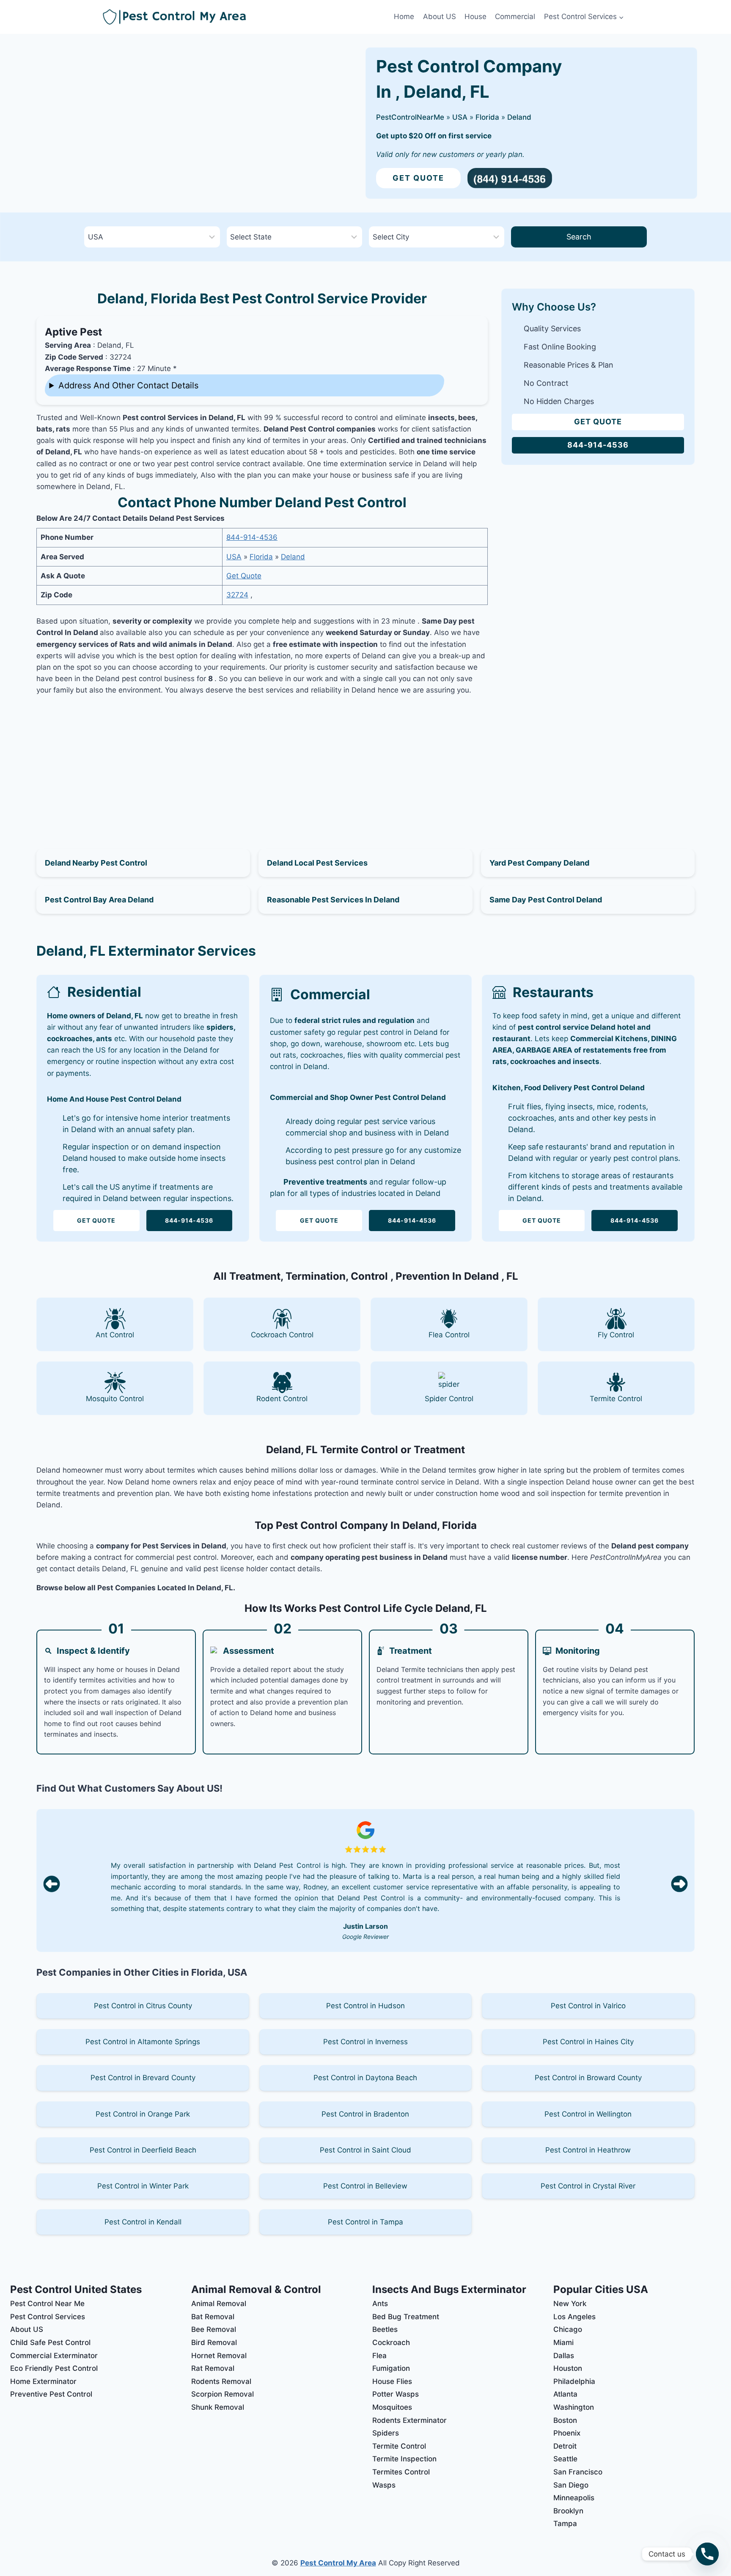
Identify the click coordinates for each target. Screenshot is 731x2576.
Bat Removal (213, 2317)
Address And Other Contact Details (128, 385)
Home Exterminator (43, 2381)
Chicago (568, 2329)
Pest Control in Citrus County (143, 2006)
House (475, 16)
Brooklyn (568, 2511)
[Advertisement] (262, 762)
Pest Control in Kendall (143, 2222)
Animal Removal (219, 2304)
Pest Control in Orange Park (143, 2114)
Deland (519, 117)
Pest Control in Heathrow (588, 2150)
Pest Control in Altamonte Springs (143, 2042)
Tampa (565, 2524)
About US (440, 16)
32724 (237, 595)
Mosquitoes (392, 2407)
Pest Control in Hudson (365, 2006)
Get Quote (418, 178)
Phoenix (567, 2433)
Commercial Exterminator (54, 2356)
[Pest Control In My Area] (246, 17)
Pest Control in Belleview (365, 2186)
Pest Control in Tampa (365, 2222)
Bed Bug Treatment (406, 2317)
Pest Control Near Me (47, 2304)
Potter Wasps (396, 2394)
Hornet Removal (219, 2356)
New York (570, 2304)
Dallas (564, 2356)
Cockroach (391, 2342)
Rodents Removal (221, 2381)
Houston (568, 2368)
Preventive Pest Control (51, 2394)
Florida (487, 117)
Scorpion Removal (223, 2394)
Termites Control (401, 2472)
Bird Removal (214, 2342)
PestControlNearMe (410, 117)
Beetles (385, 2329)
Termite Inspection (404, 2459)
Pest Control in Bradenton (365, 2114)
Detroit (565, 2446)
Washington (574, 2407)
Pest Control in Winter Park (143, 2186)
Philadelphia (574, 2381)
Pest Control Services (48, 2317)
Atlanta (565, 2394)
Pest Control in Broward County (588, 2078)
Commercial (515, 16)
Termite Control (399, 2446)
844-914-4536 (252, 537)
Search (579, 237)
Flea (379, 2356)
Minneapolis (574, 2498)
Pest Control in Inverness (365, 2042)
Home (404, 16)
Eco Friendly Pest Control (54, 2368)
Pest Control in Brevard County (143, 2078)
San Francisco (578, 2472)
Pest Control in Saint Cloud (365, 2150)
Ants (380, 2304)
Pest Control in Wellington (588, 2114)
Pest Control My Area (338, 2563)
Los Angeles (574, 2317)
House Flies (392, 2381)
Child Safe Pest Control (50, 2342)
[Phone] (707, 2554)
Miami (563, 2342)
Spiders (386, 2433)
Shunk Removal (218, 2407)
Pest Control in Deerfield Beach (143, 2150)
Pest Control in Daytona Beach (365, 2078)
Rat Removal (213, 2368)
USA (460, 117)
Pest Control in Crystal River (588, 2186)
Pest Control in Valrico (588, 2006)
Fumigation (391, 2368)
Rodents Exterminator (409, 2420)
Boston (565, 2420)
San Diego (571, 2485)
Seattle (565, 2459)
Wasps (384, 2485)
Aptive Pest (73, 332)
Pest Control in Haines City (588, 2042)
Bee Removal (214, 2329)
